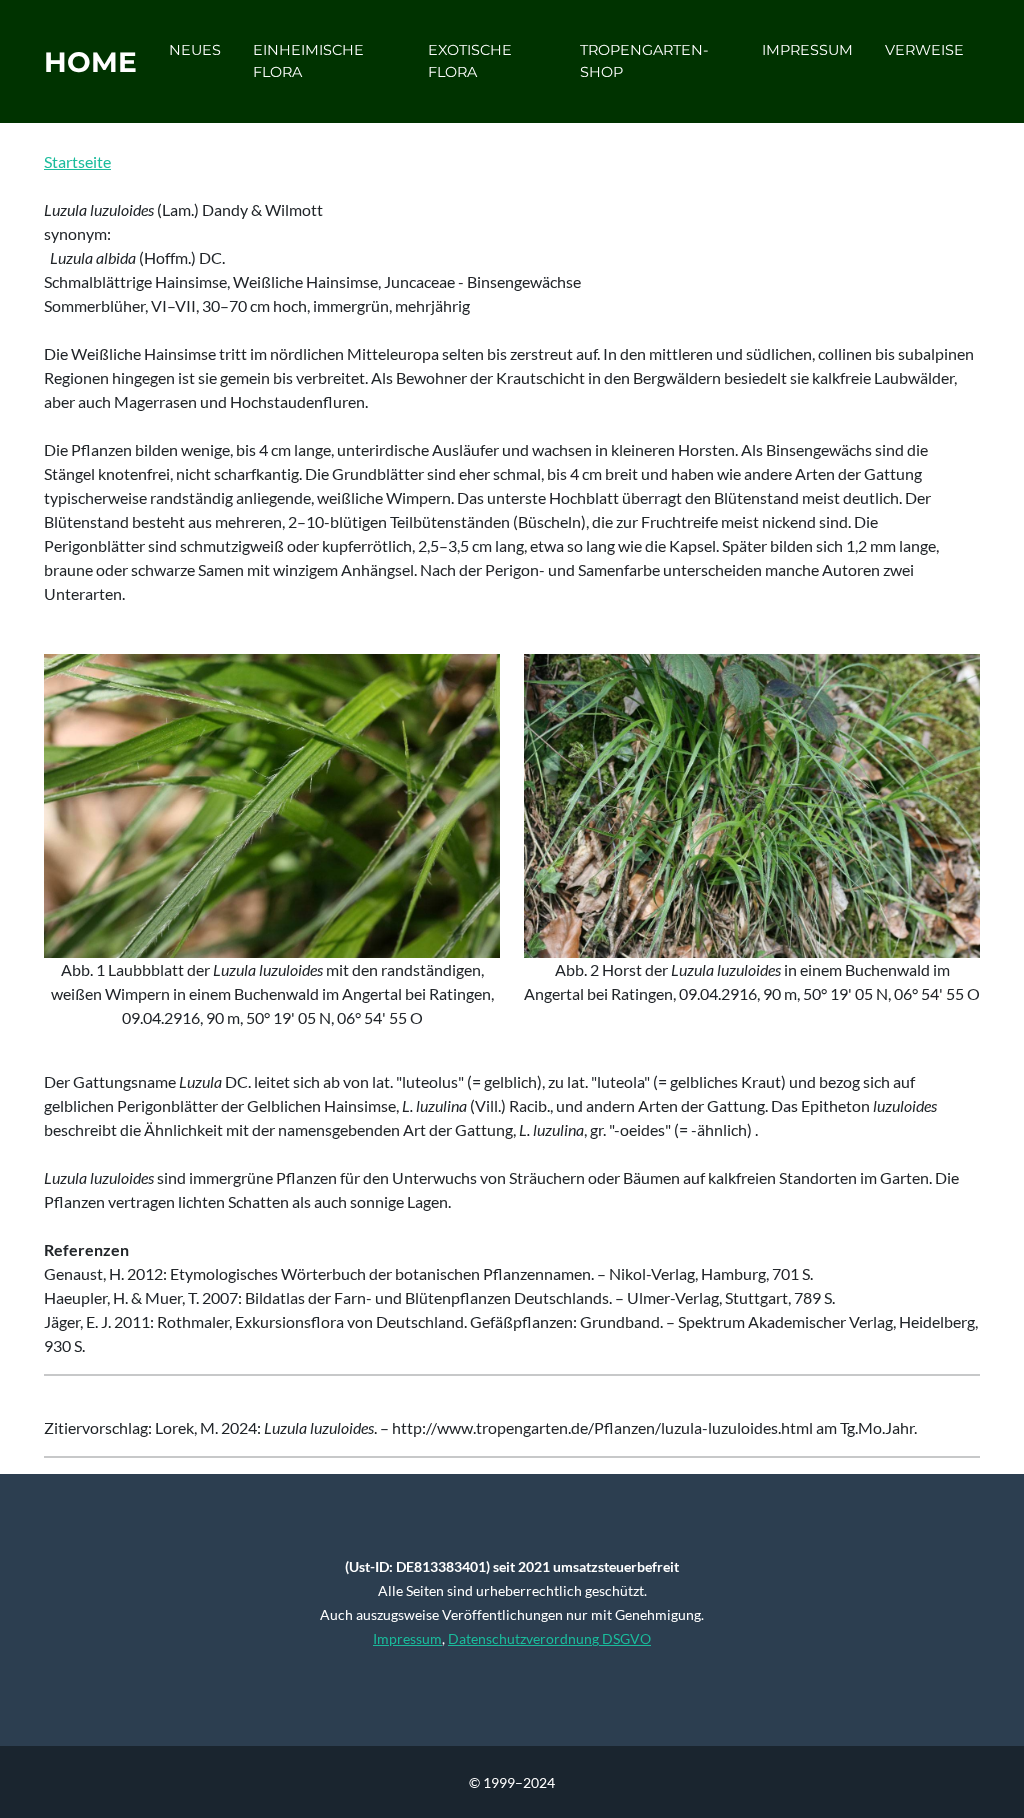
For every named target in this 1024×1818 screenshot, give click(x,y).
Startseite (77, 161)
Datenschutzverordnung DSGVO (549, 1638)
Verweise (924, 50)
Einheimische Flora (308, 61)
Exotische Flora (470, 61)
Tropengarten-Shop (644, 61)
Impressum (807, 50)
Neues (195, 50)
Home (90, 62)
